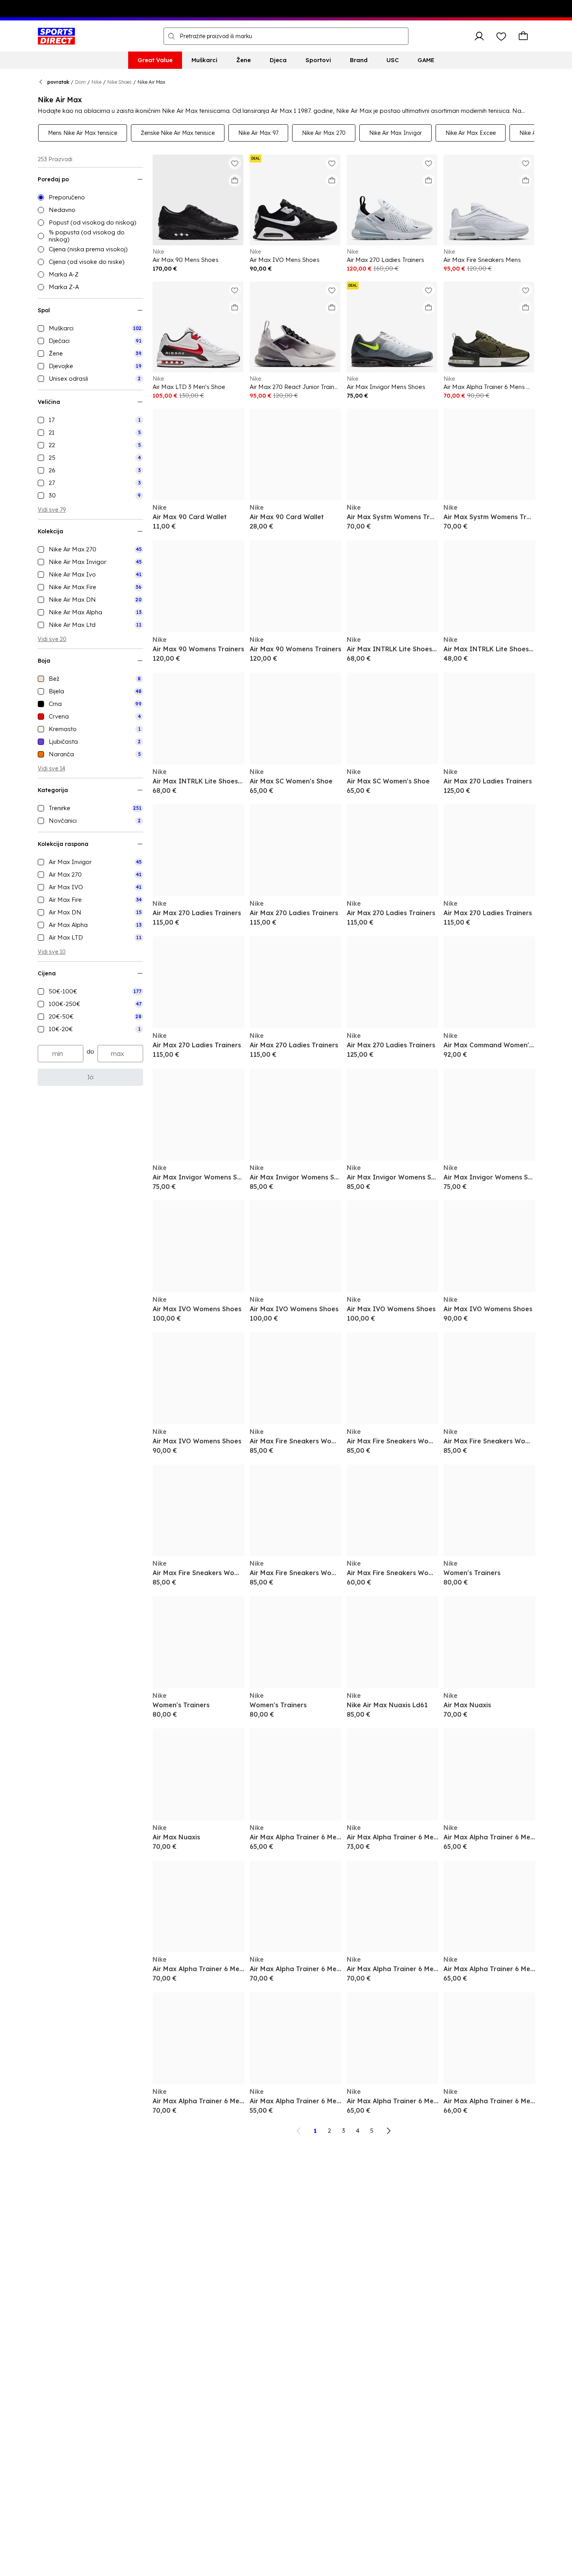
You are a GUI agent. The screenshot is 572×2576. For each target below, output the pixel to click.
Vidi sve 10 (52, 952)
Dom (80, 82)
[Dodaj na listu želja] (235, 163)
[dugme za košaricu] (523, 36)
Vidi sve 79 (52, 510)
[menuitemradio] (90, 197)
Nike (97, 82)
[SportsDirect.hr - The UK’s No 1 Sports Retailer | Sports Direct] (56, 36)
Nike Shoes (120, 82)
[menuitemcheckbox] (90, 328)
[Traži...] (171, 36)
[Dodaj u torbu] (235, 181)
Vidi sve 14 (51, 768)
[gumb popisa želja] (501, 36)
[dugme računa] (479, 36)
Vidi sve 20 (52, 639)
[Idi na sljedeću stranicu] (388, 2131)
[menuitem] (155, 60)
